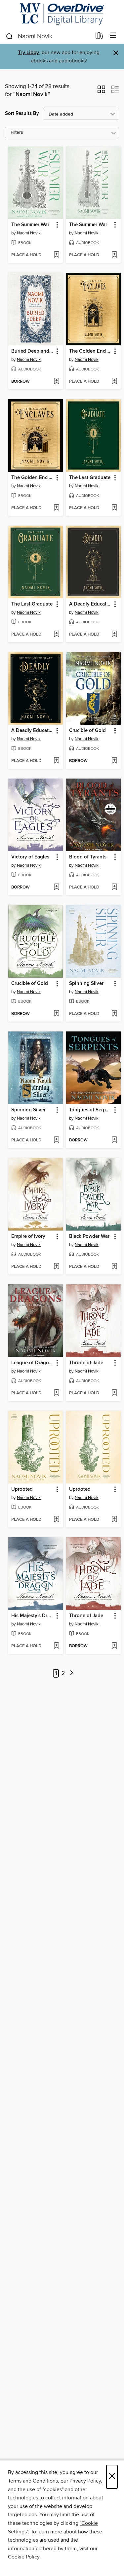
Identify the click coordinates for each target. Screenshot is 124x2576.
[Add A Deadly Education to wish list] (114, 635)
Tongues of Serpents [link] (90, 1110)
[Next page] (72, 1673)
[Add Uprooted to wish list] (56, 1520)
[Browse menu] (113, 36)
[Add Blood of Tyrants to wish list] (114, 888)
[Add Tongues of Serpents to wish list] (114, 1140)
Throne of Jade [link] (86, 1363)
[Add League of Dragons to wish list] (56, 1393)
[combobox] (48, 36)
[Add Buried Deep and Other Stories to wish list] (56, 382)
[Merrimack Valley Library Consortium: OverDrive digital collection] (62, 14)
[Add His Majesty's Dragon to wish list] (56, 1646)
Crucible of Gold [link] (87, 731)
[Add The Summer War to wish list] (56, 255)
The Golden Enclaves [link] (90, 351)
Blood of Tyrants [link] (88, 857)
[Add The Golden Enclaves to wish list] (114, 382)
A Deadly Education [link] (90, 604)
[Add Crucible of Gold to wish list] (114, 761)
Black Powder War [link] (89, 1236)
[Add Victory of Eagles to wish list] (56, 888)
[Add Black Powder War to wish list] (114, 1267)
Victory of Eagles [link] (30, 857)
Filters (17, 133)
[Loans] (99, 37)
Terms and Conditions (33, 2481)
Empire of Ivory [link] (28, 1236)
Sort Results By (22, 113)
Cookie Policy (24, 2557)
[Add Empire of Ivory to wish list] (56, 1267)
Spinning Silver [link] (86, 984)
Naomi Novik (29, 233)
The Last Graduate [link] (90, 478)
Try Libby (28, 53)
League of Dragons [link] (32, 1363)
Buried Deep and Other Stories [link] (32, 351)
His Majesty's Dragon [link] (32, 1616)
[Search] (9, 36)
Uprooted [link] (22, 1489)
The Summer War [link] (30, 225)
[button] (101, 91)
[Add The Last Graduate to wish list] (114, 508)
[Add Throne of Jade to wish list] (114, 1393)
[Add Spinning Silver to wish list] (114, 1014)
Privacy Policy (85, 2481)
